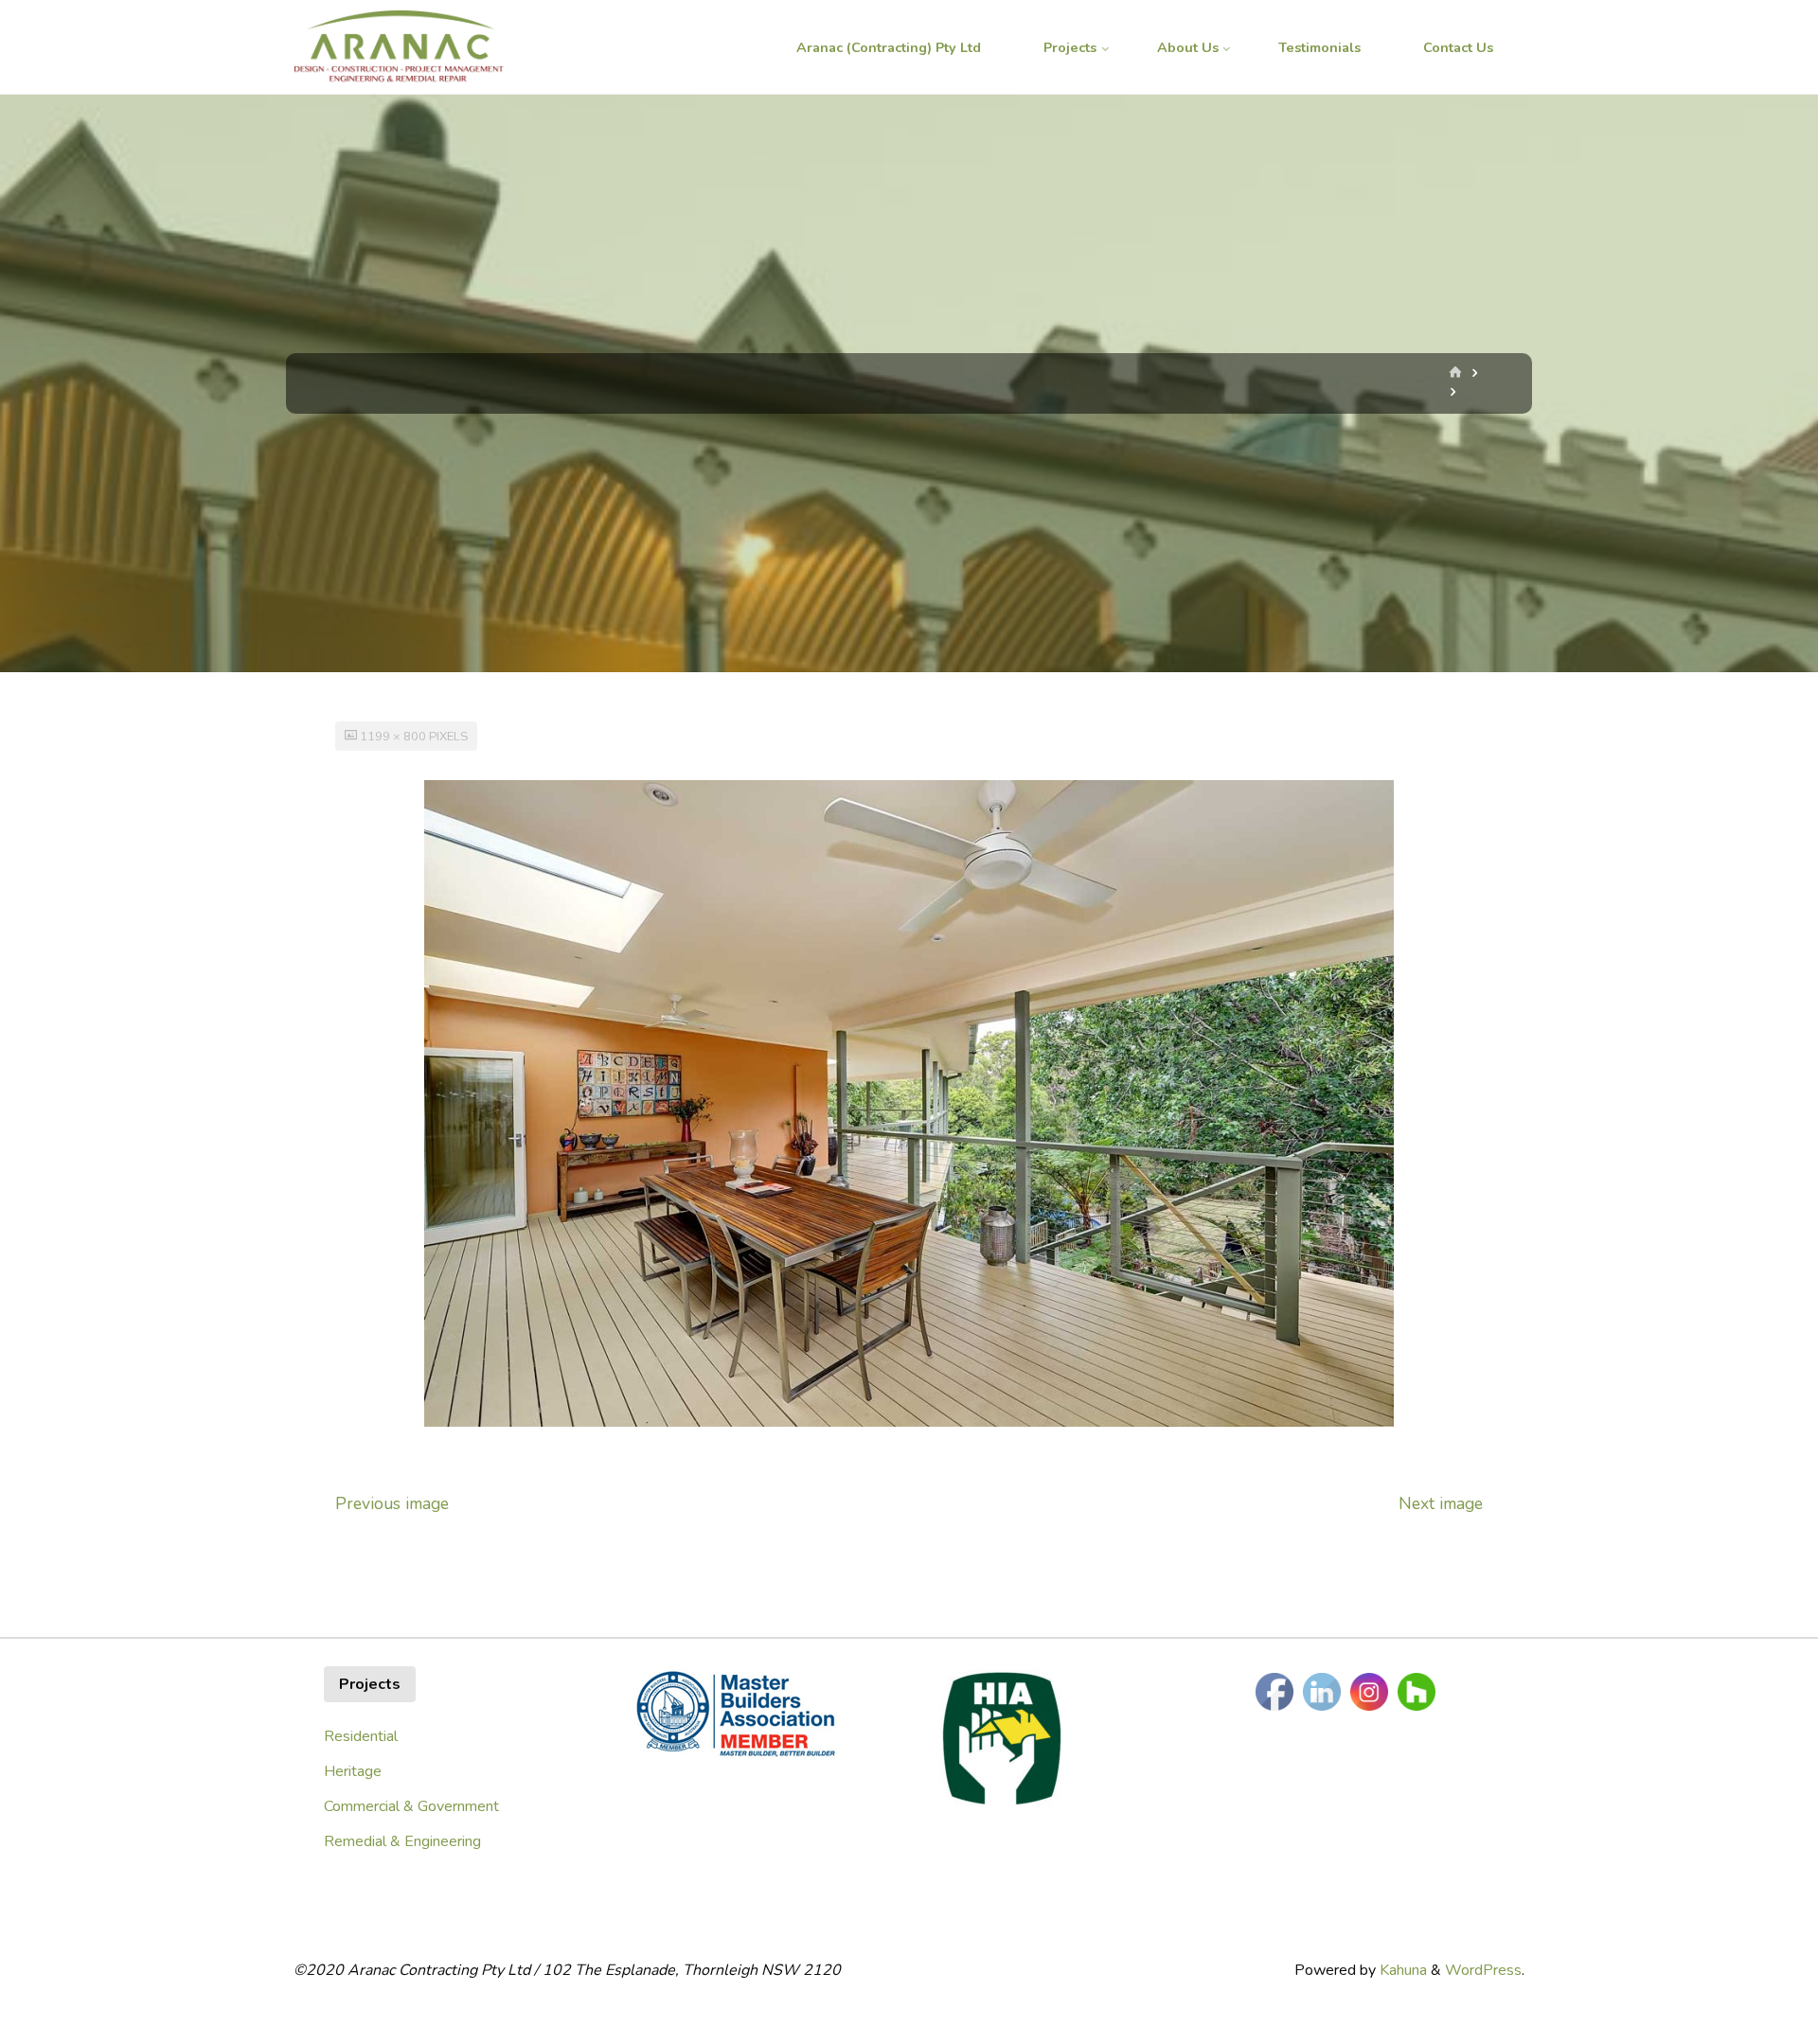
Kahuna (1401, 1970)
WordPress (1483, 1970)
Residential (361, 1736)
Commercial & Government (411, 1806)
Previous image (392, 1503)
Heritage (353, 1771)
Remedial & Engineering (402, 1841)
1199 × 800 (394, 737)
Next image (1441, 1503)
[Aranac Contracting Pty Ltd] (399, 47)
